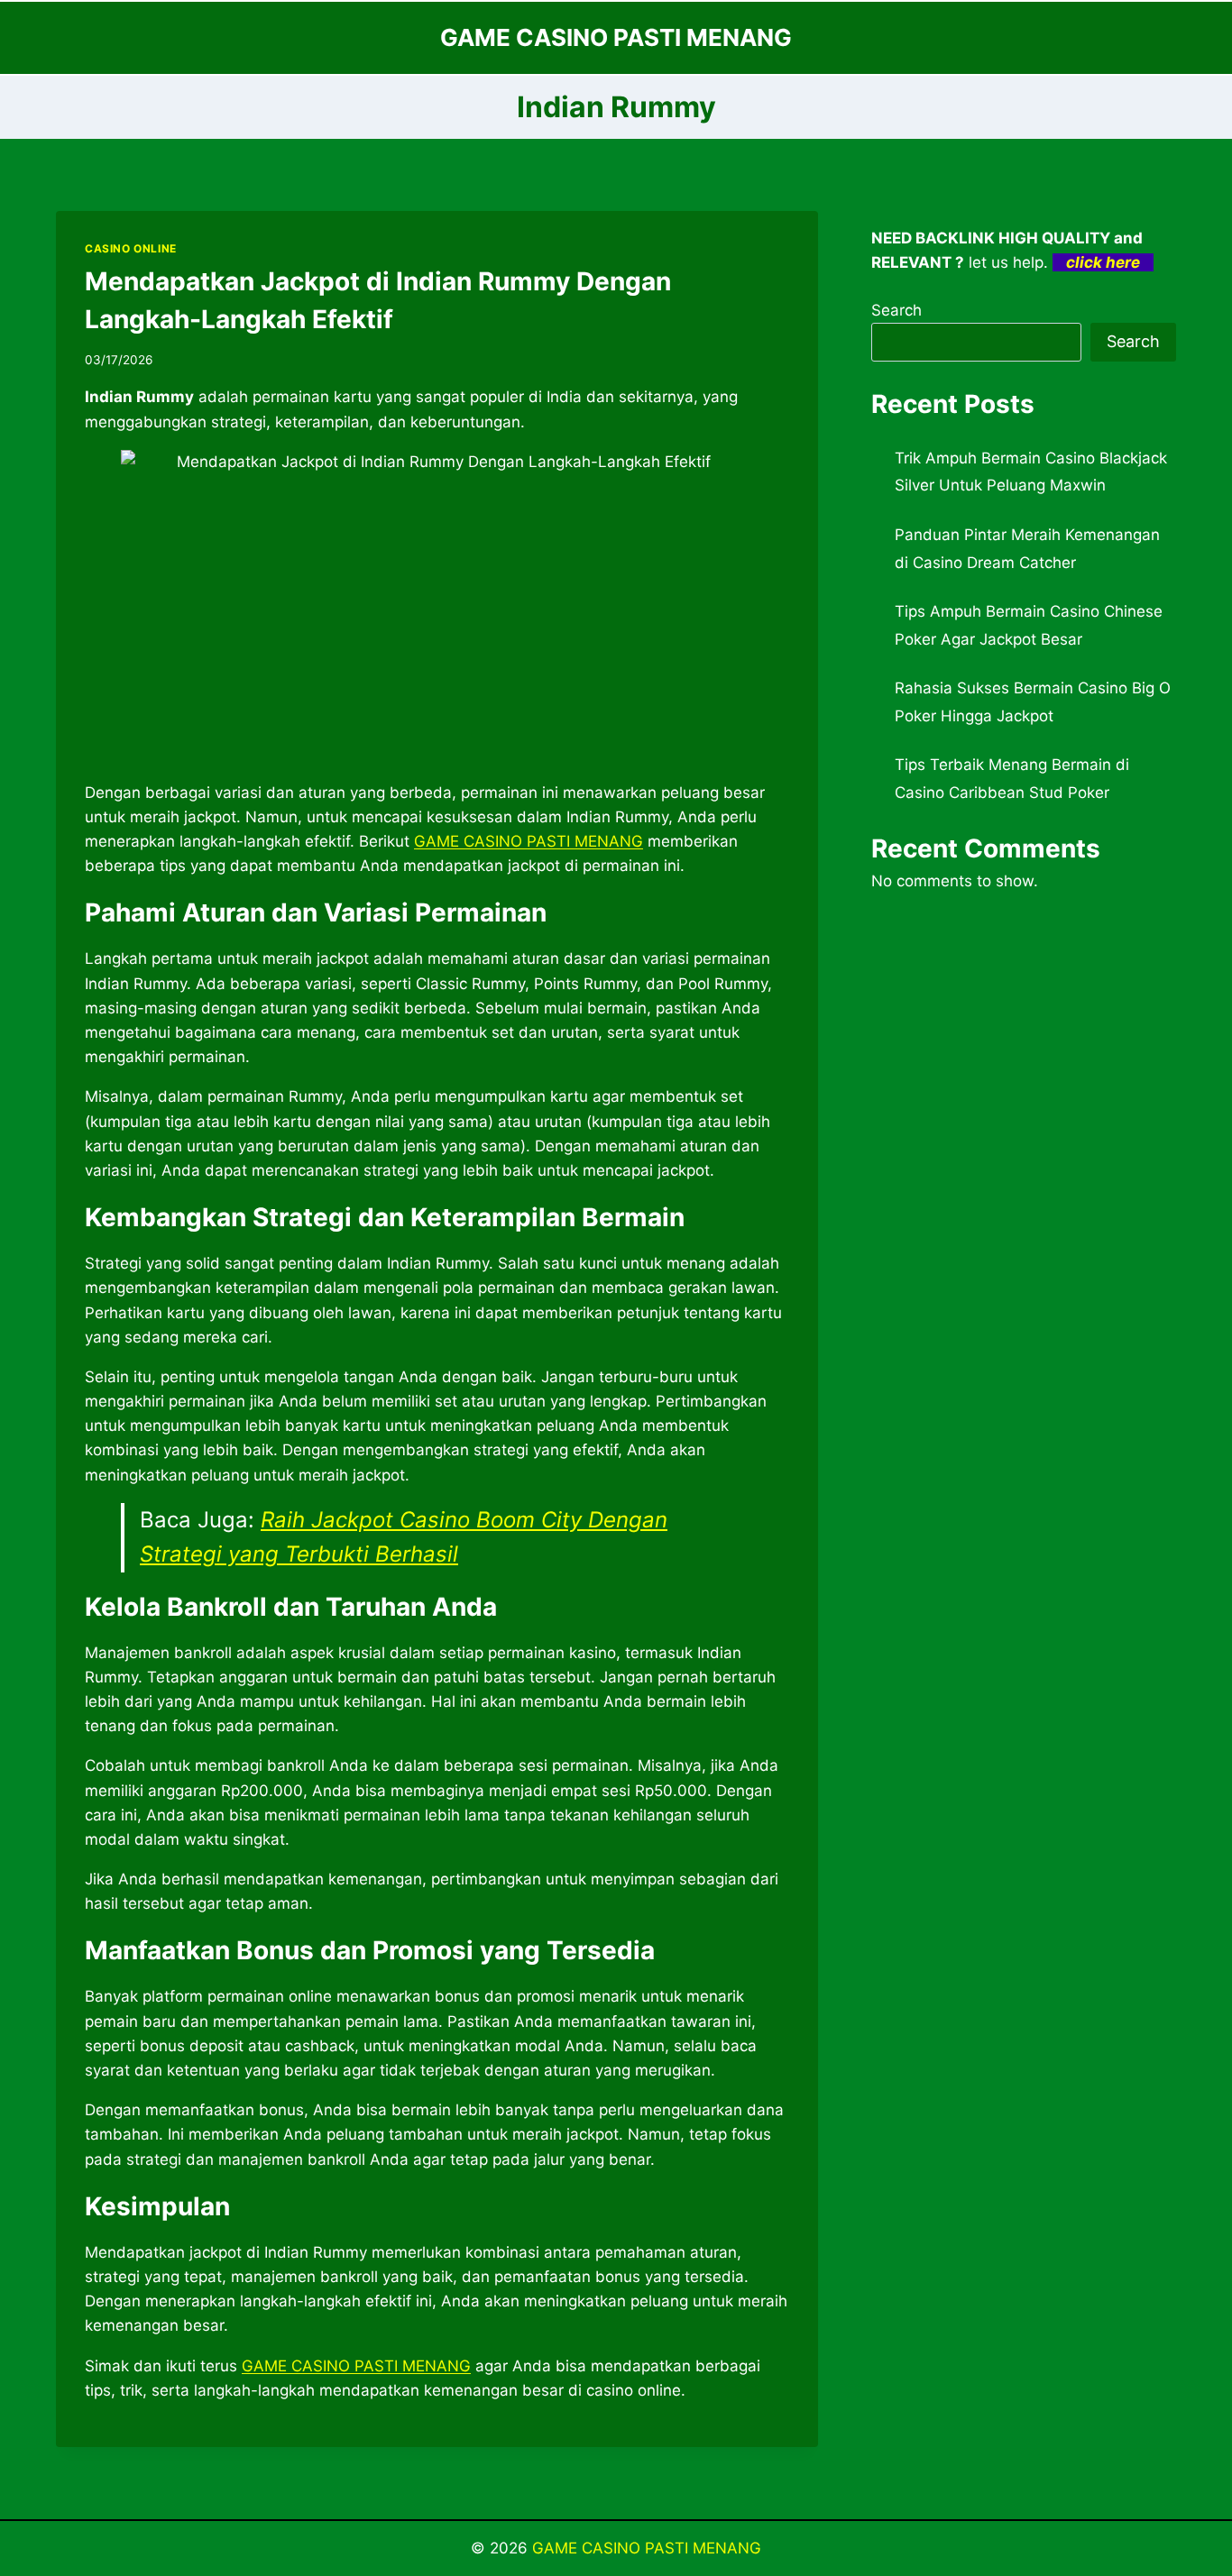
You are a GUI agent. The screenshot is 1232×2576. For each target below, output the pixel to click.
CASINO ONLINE (131, 248)
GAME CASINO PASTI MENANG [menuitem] (529, 841)
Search (896, 310)
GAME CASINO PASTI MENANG (647, 2548)
